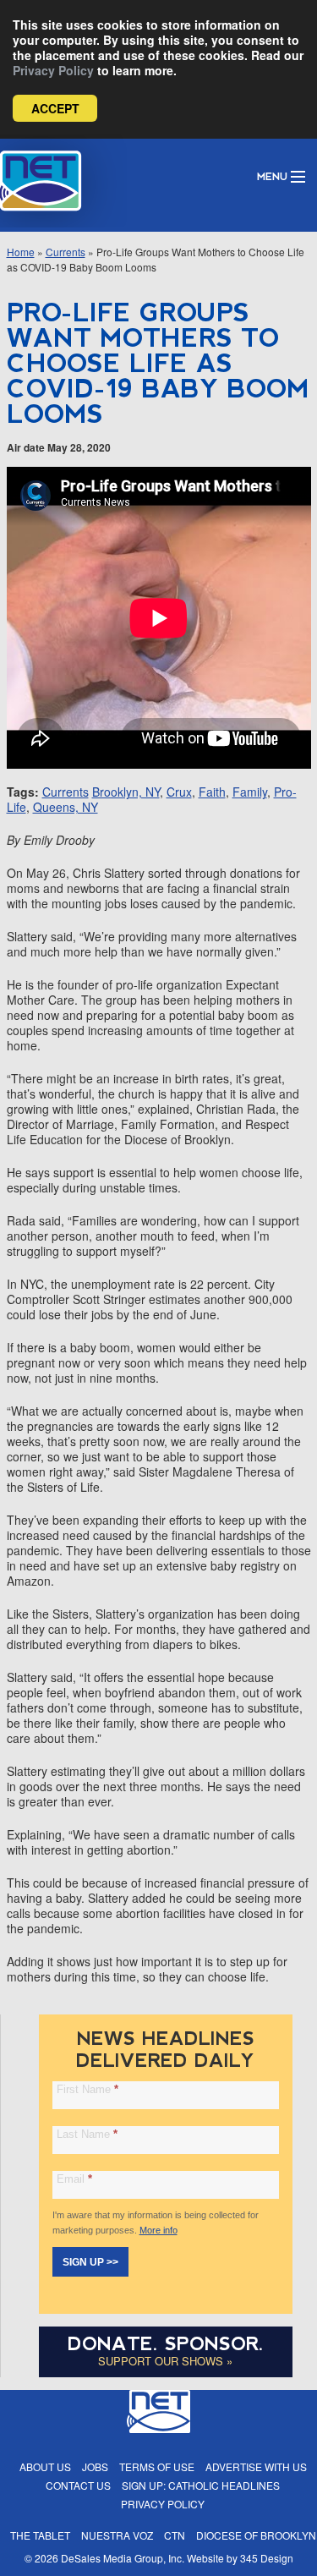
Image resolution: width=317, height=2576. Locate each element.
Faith (212, 792)
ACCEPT (55, 108)
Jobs (95, 2466)
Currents (66, 252)
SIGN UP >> (90, 2262)
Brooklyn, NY (126, 792)
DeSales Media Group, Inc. (123, 2558)
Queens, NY (66, 807)
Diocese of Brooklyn (256, 2535)
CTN (175, 2535)
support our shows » (165, 2361)
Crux (179, 792)
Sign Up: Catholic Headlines (201, 2485)
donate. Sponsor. (166, 2344)
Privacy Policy (53, 70)
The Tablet (40, 2535)
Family (250, 792)
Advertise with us (256, 2466)
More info (158, 2230)
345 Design (267, 2558)
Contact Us (78, 2485)
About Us (45, 2466)
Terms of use (157, 2466)
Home (21, 252)
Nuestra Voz (117, 2535)
